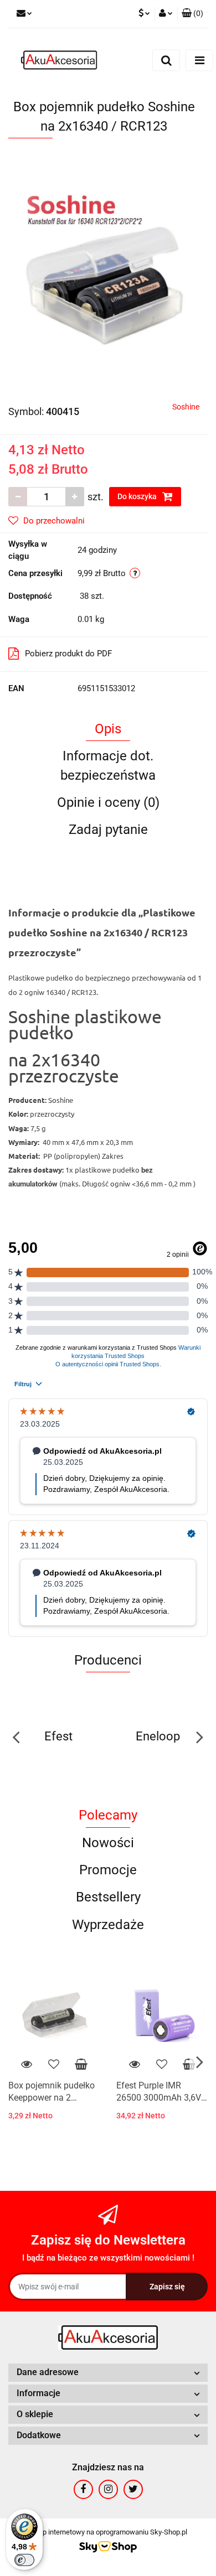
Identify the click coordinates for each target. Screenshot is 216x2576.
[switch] (24, 2560)
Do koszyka (138, 496)
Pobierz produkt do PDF (68, 654)
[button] (192, 14)
